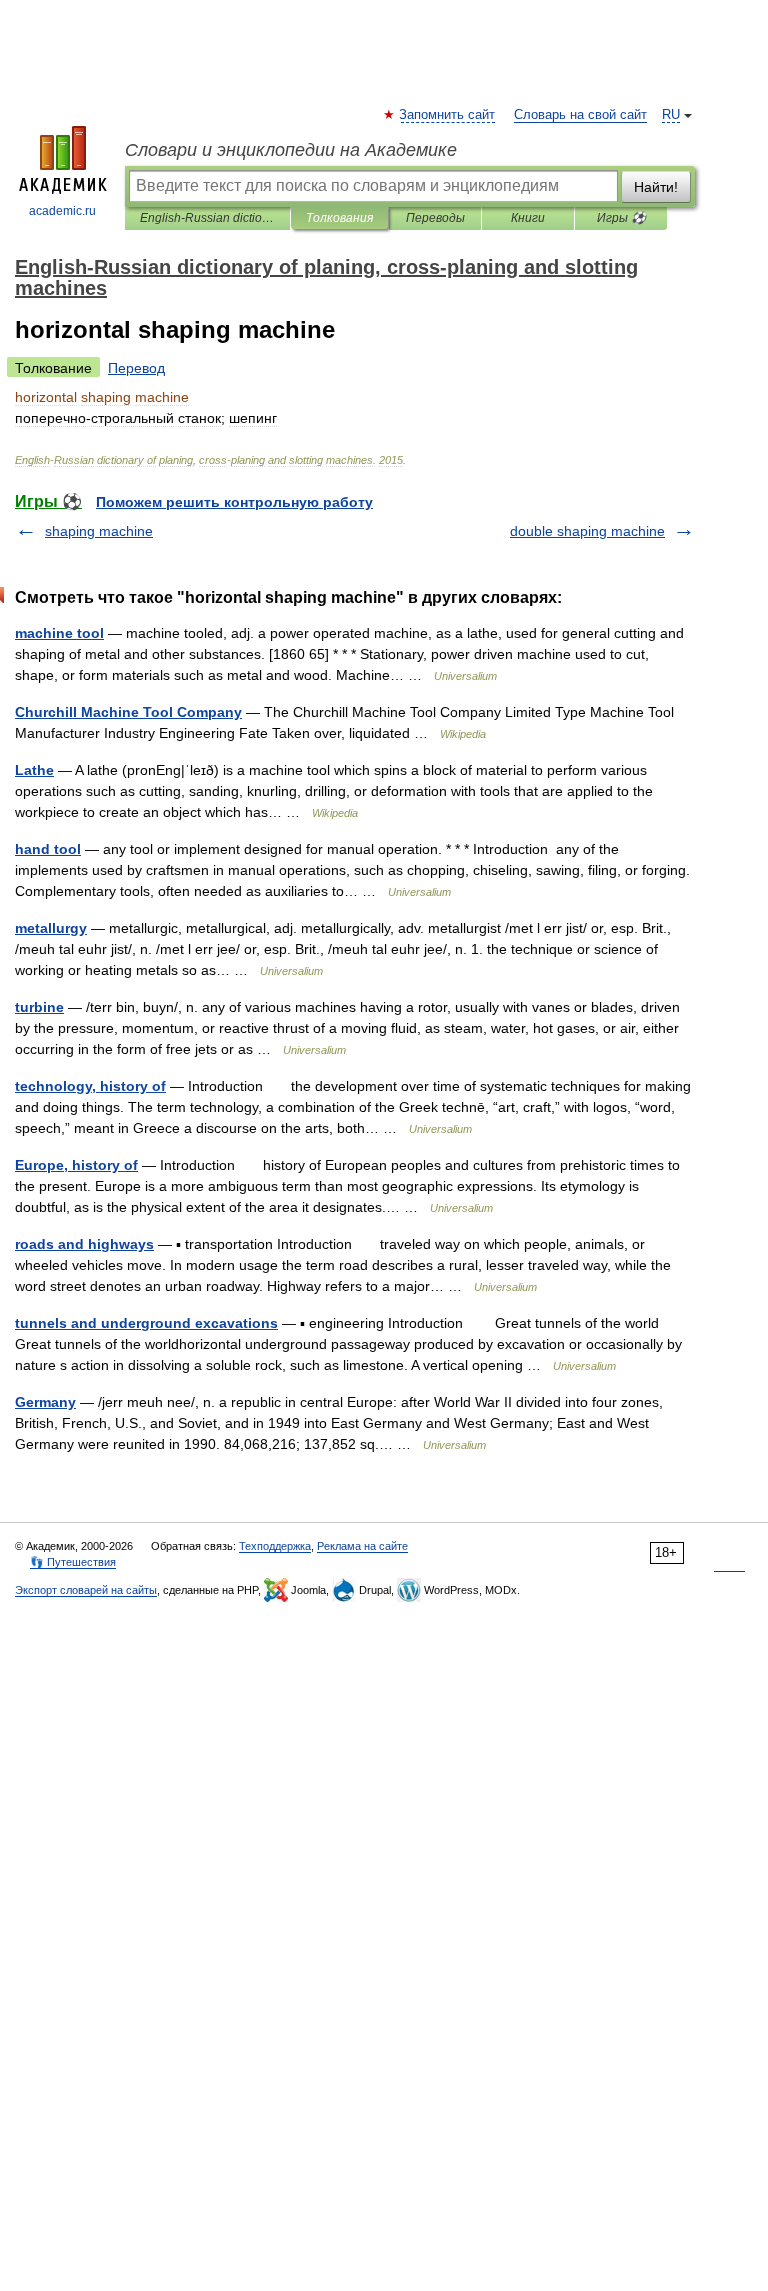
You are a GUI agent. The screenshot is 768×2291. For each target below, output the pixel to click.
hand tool (48, 849)
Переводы (435, 218)
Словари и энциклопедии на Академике (291, 150)
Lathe (34, 770)
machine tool (59, 633)
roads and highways (84, 1244)
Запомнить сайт (448, 115)
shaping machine (99, 531)
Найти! (656, 187)
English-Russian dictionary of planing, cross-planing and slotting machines (207, 218)
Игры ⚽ (621, 218)
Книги (528, 218)
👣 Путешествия (73, 1562)
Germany (45, 1402)
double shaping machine (587, 531)
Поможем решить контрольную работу (234, 502)
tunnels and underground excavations (146, 1323)
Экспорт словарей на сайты (86, 1590)
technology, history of (90, 1086)
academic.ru (62, 211)
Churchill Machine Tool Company (128, 712)
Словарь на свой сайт (580, 115)
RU (671, 115)
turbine (39, 1007)
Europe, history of (76, 1165)
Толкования (339, 218)
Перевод (136, 368)
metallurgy (51, 928)
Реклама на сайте (362, 1546)
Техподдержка (275, 1546)
